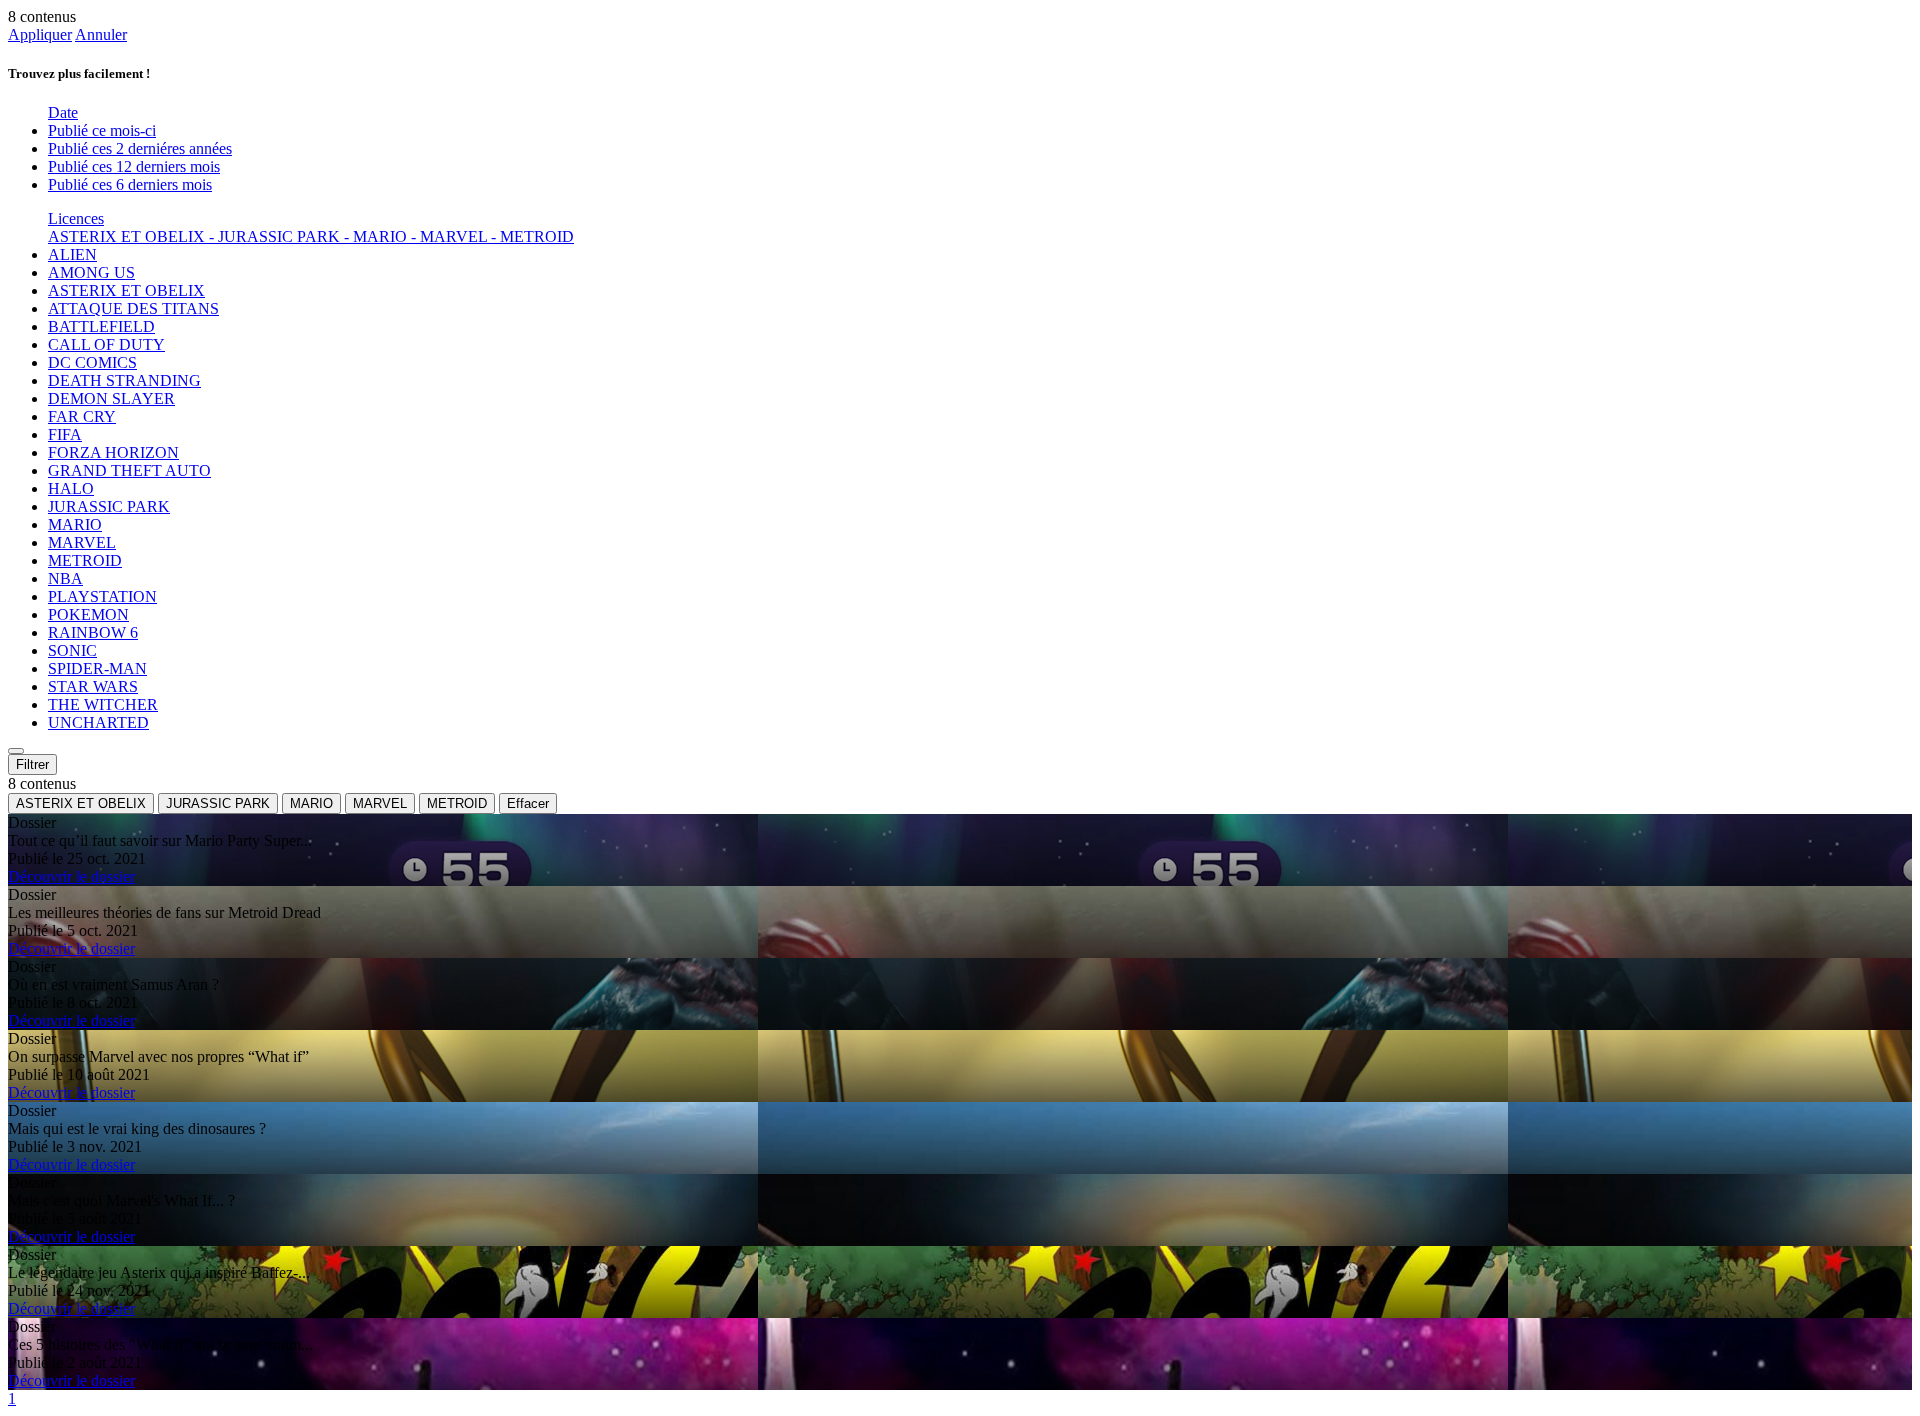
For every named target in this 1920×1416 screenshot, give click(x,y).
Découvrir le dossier (71, 876)
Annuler (101, 34)
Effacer (528, 803)
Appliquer (40, 34)
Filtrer (32, 764)
